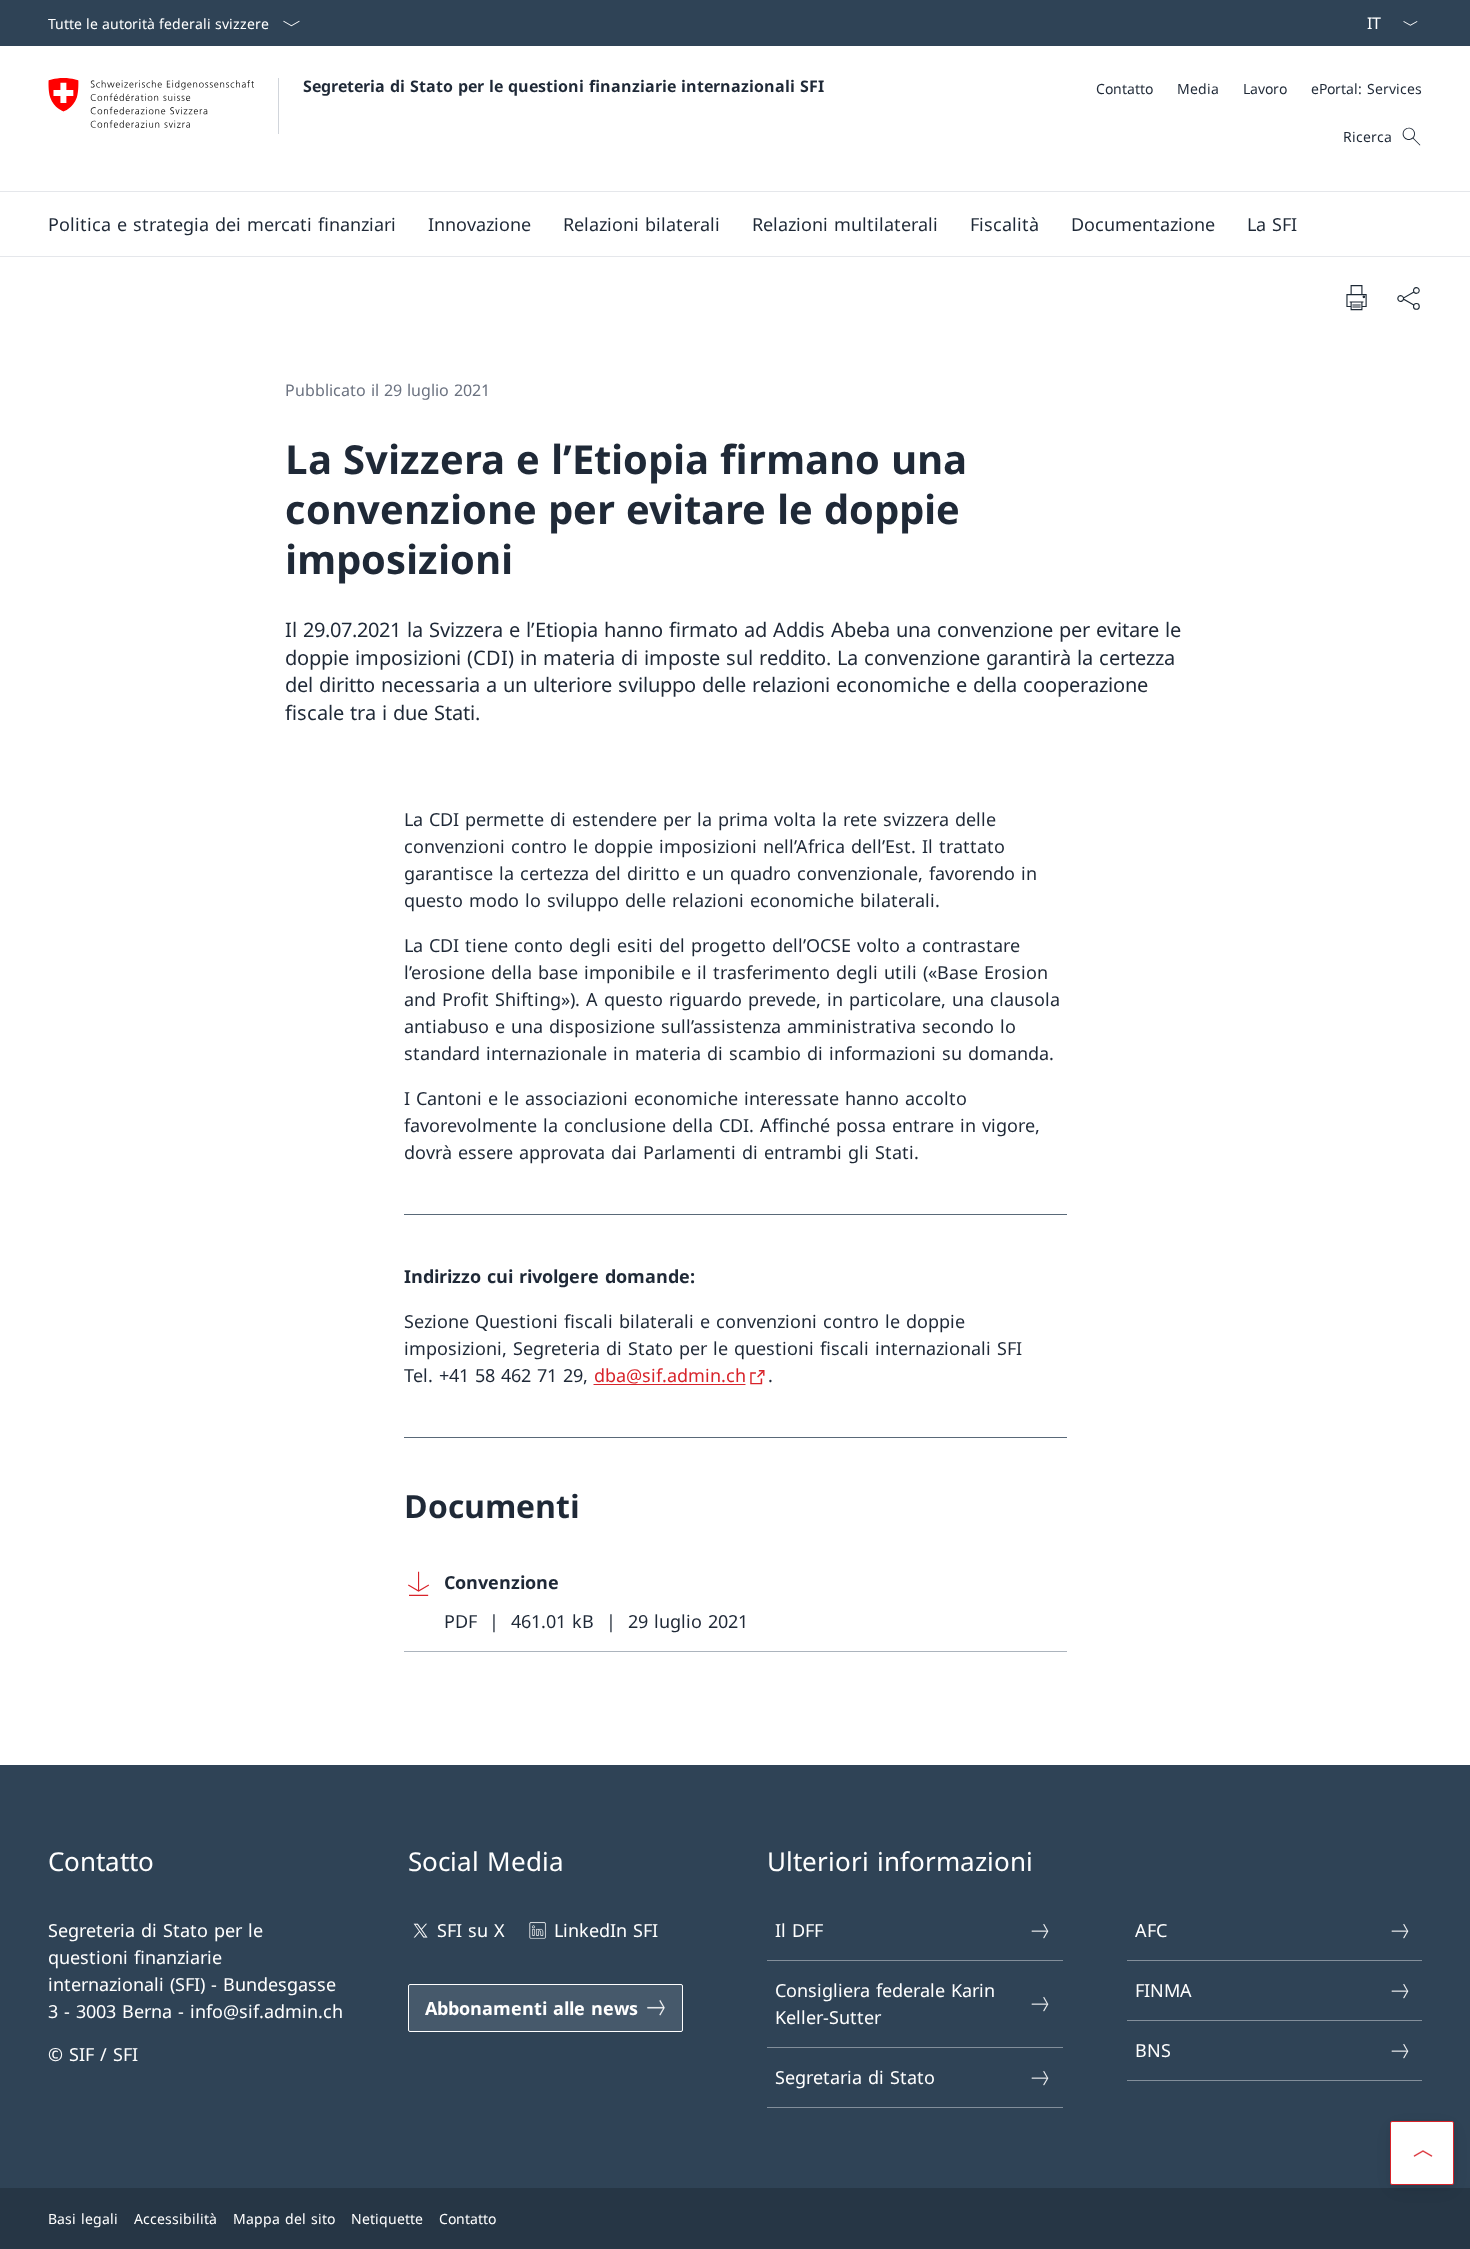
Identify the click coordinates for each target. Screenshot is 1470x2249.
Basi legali (83, 2218)
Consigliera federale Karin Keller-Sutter (885, 2003)
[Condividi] (1408, 297)
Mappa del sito (284, 2218)
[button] (222, 224)
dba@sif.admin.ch (670, 1375)
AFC (1151, 1930)
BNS (1153, 2050)
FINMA (1163, 1990)
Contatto (467, 2218)
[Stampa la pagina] (1356, 297)
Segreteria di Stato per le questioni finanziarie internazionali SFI (563, 86)
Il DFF (799, 1930)
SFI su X (471, 1930)
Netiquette (387, 2218)
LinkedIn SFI (606, 1930)
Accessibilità (175, 2218)
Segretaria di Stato (855, 2077)
